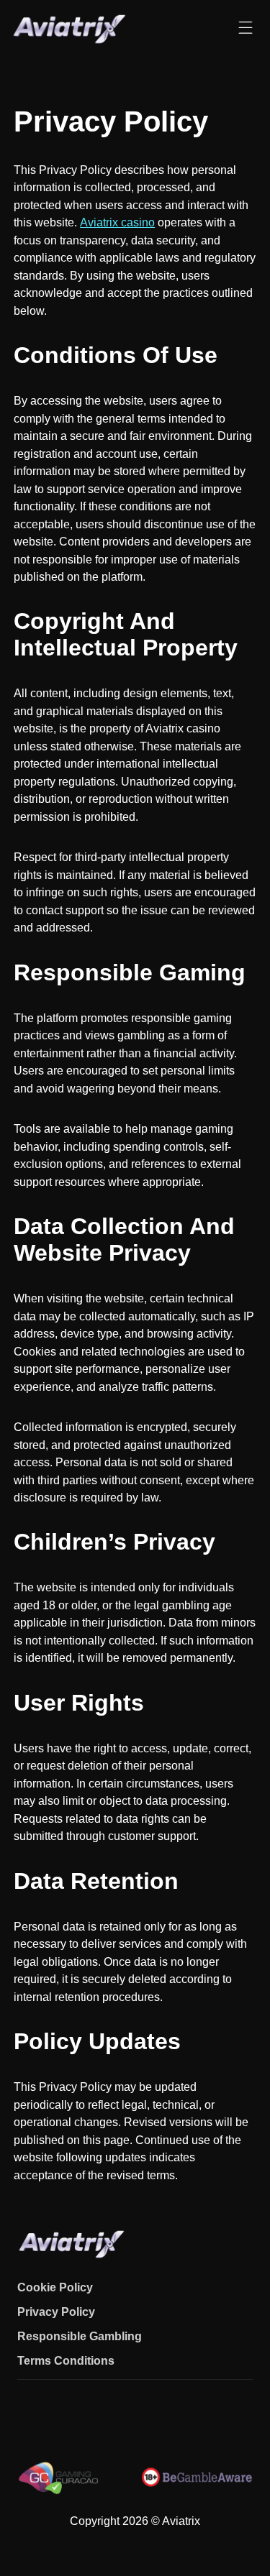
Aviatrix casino (117, 222)
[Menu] (246, 28)
